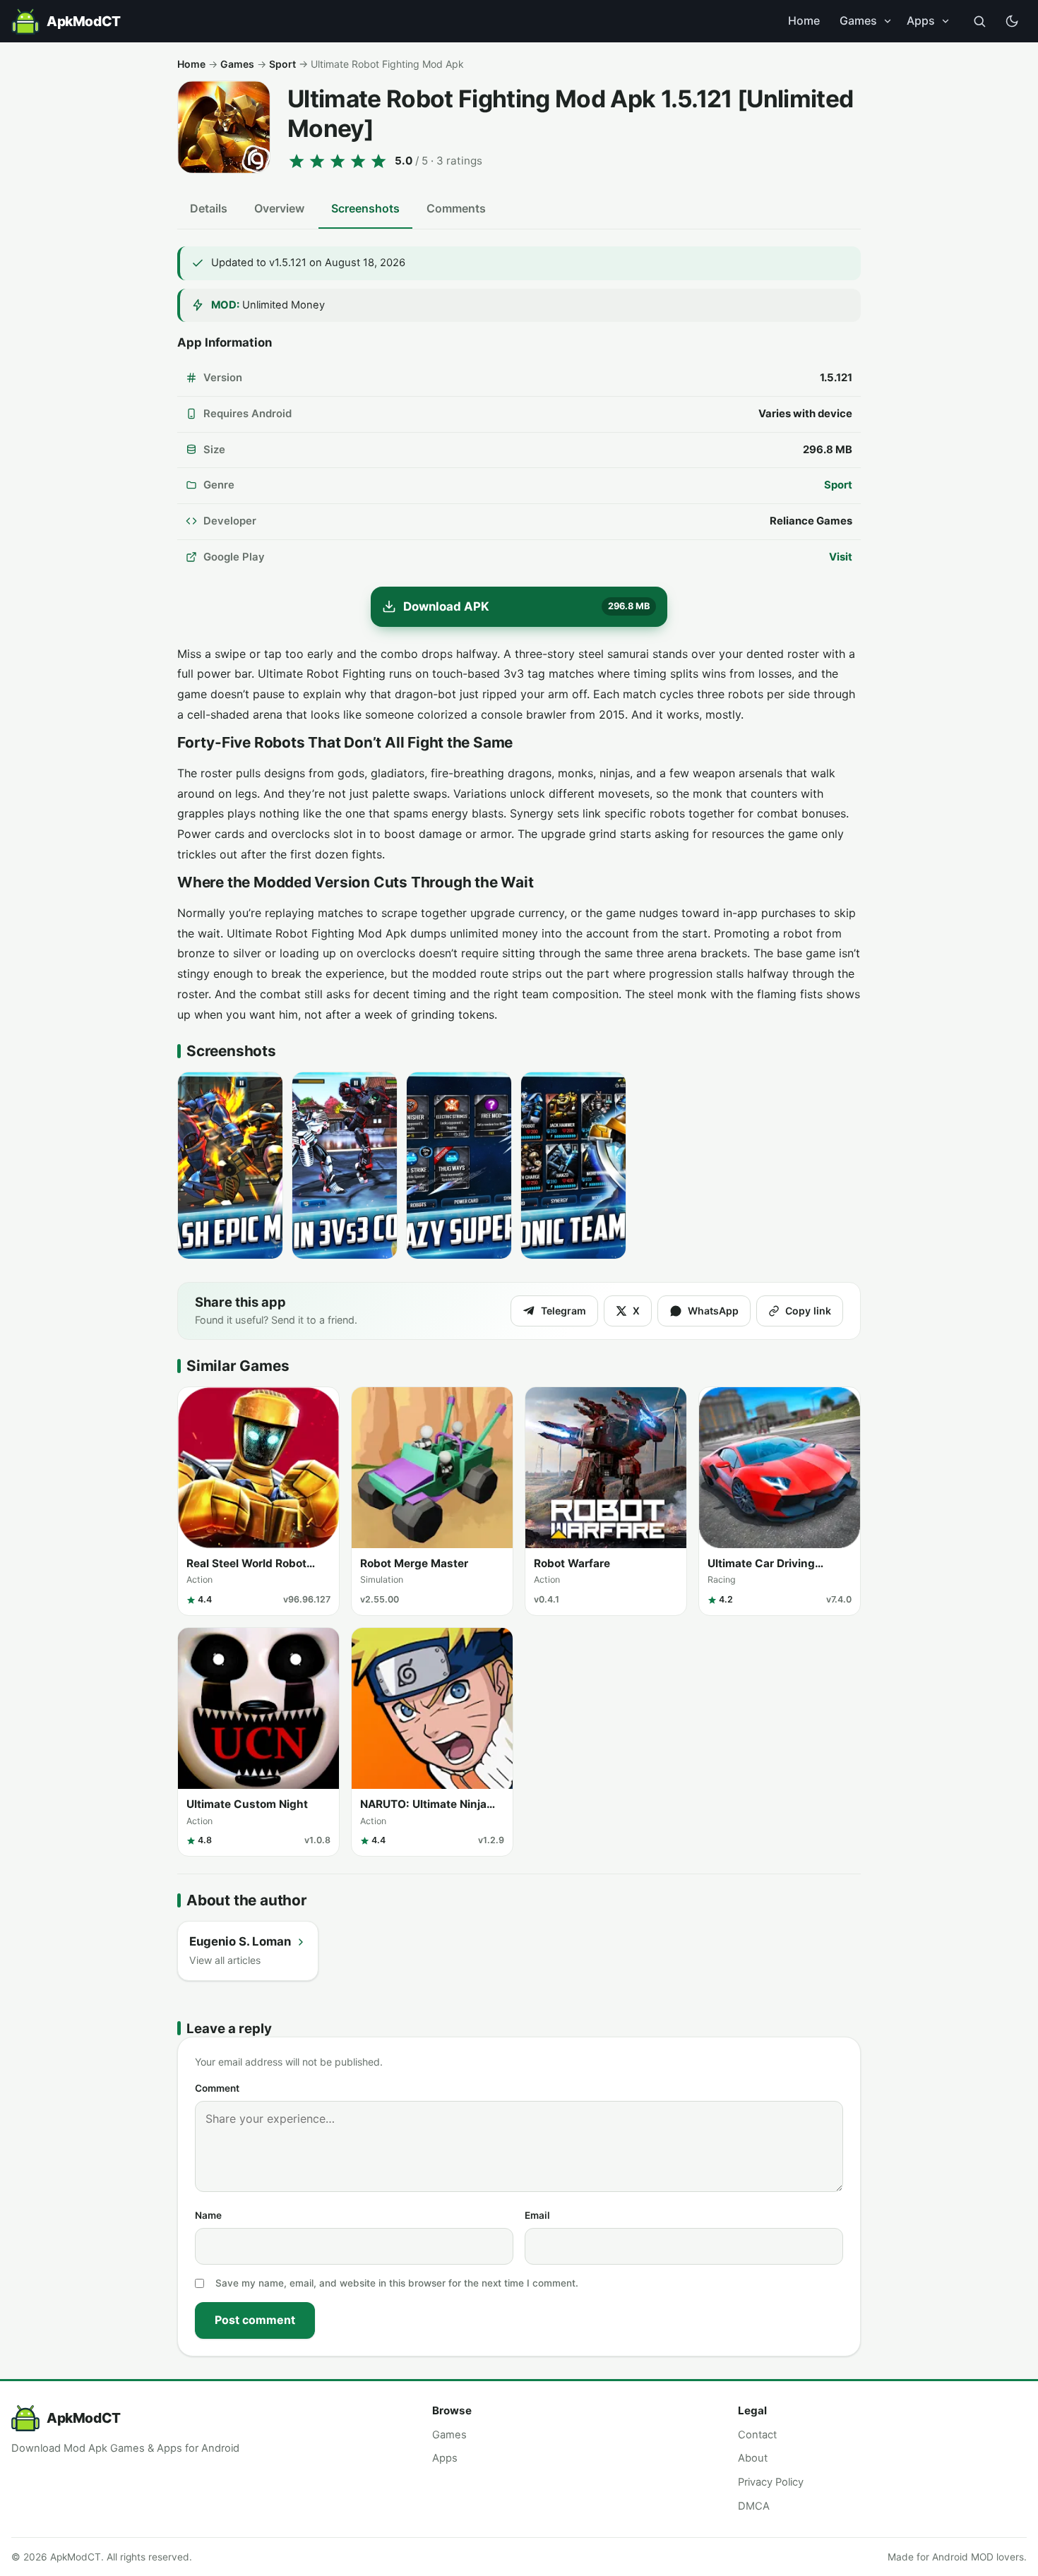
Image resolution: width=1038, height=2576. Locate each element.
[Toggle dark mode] (1012, 21)
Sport (282, 64)
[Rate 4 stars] (358, 161)
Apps (921, 20)
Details (209, 208)
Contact (757, 2435)
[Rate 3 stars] (338, 161)
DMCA (754, 2506)
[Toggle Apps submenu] (945, 21)
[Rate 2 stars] (317, 161)
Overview (279, 208)
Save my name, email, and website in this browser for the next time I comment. (397, 2283)
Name (208, 2215)
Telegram (563, 1311)
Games (858, 20)
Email (537, 2215)
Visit (841, 557)
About (753, 2458)
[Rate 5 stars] (378, 161)
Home (804, 20)
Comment (217, 2088)
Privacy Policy (771, 2482)
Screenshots (365, 208)
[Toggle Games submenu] (888, 21)
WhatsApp (713, 1311)
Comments (456, 208)
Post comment (255, 2320)
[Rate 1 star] (297, 161)
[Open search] (979, 21)
